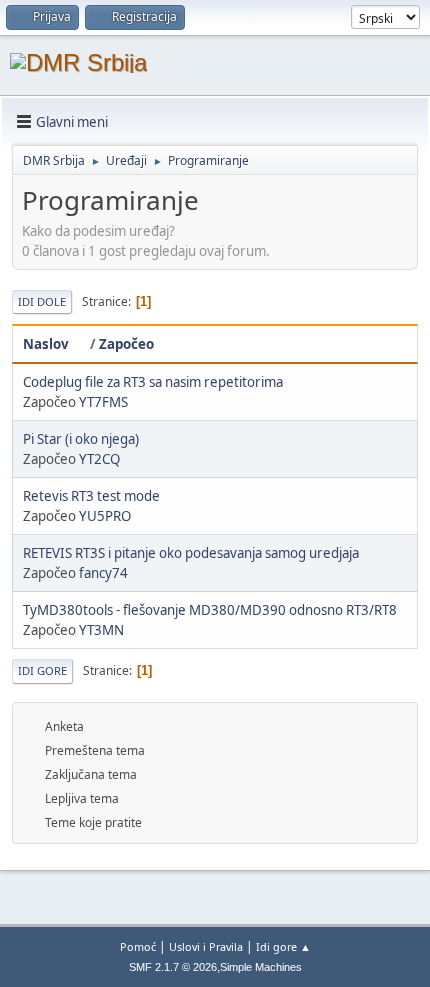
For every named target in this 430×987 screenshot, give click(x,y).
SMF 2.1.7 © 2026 (173, 967)
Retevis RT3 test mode (91, 496)
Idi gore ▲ (283, 946)
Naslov (46, 344)
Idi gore (42, 670)
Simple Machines (261, 967)
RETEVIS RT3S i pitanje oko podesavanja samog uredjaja (191, 553)
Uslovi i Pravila (206, 946)
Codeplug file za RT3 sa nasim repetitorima (153, 382)
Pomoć (138, 946)
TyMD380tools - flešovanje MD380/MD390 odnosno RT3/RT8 (210, 610)
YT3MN (101, 630)
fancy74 (103, 573)
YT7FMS (103, 402)
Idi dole (42, 301)
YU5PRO (105, 516)
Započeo (126, 344)
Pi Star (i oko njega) (81, 439)
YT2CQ (99, 459)
